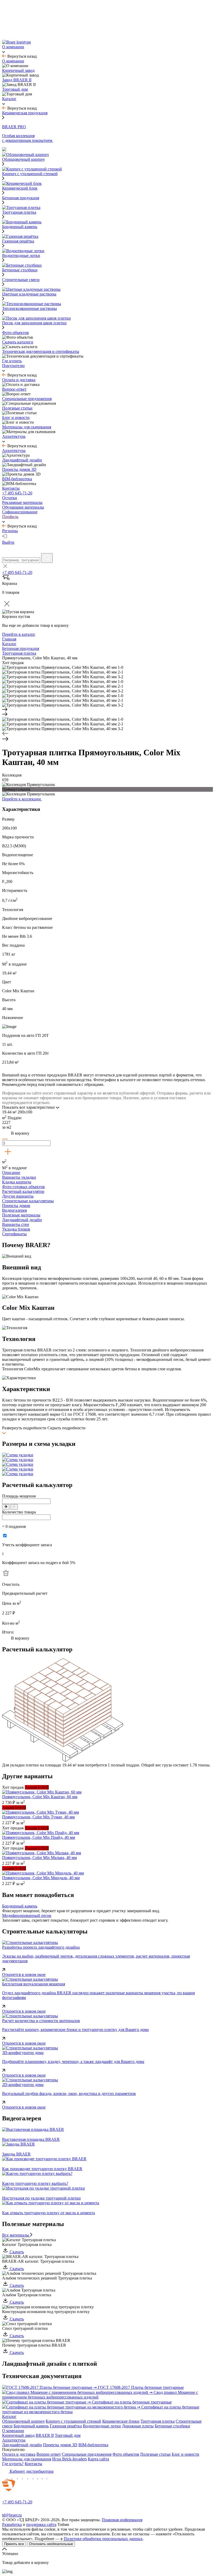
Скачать (16, 2252)
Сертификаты (14, 1234)
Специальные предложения (87, 2454)
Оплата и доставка (19, 2454)
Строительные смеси (21, 280)
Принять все (14, 2544)
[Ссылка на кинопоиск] (36, 2477)
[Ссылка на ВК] (15, 2477)
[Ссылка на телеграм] (10, 2477)
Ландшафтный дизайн (22, 1220)
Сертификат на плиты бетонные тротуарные (132, 2402)
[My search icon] (47, 558)
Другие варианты (18, 1196)
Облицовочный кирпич (23, 2421)
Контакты (33, 2464)
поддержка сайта (41, 2524)
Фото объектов (126, 2454)
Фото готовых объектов (23, 1187)
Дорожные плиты (138, 2426)
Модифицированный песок (27, 1915)
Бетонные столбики (172, 2426)
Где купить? (13, 2464)
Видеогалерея (14, 1210)
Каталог (9, 2416)
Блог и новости (186, 2454)
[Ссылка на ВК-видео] (49, 2477)
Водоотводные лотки (102, 2426)
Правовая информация (122, 2520)
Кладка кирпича (17, 1182)
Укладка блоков (16, 1229)
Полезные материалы (21, 1215)
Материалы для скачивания (27, 2459)
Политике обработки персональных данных (103, 2539)
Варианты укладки (19, 1177)
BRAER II (45, 2435)
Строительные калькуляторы (28, 1201)
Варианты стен (16, 1224)
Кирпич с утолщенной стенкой (73, 2421)
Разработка (12, 2524)
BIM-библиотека (93, 2445)
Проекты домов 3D (60, 2445)
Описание (11, 1173)
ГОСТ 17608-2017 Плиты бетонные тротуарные (141, 2387)
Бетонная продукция (21, 198)
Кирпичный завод (18, 2435)
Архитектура (14, 2440)
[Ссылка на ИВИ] (40, 2477)
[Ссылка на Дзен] (20, 2477)
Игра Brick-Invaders (69, 2459)
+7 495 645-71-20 (17, 493)
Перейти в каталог (19, 634)
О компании (13, 2431)
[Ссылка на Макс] (5, 2477)
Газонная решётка (66, 2426)
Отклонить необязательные (51, 2544)
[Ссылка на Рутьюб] (31, 2477)
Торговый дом (68, 2435)
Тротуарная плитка (158, 2421)
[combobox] (21, 560)
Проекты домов (16, 1206)
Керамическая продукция (25, 113)
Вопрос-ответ (49, 2454)
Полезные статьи (155, 2454)
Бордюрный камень (20, 1906)
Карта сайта (98, 2459)
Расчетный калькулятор (23, 1191)
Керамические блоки (121, 2421)
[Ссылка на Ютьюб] (26, 2477)
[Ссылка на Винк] (45, 2477)
